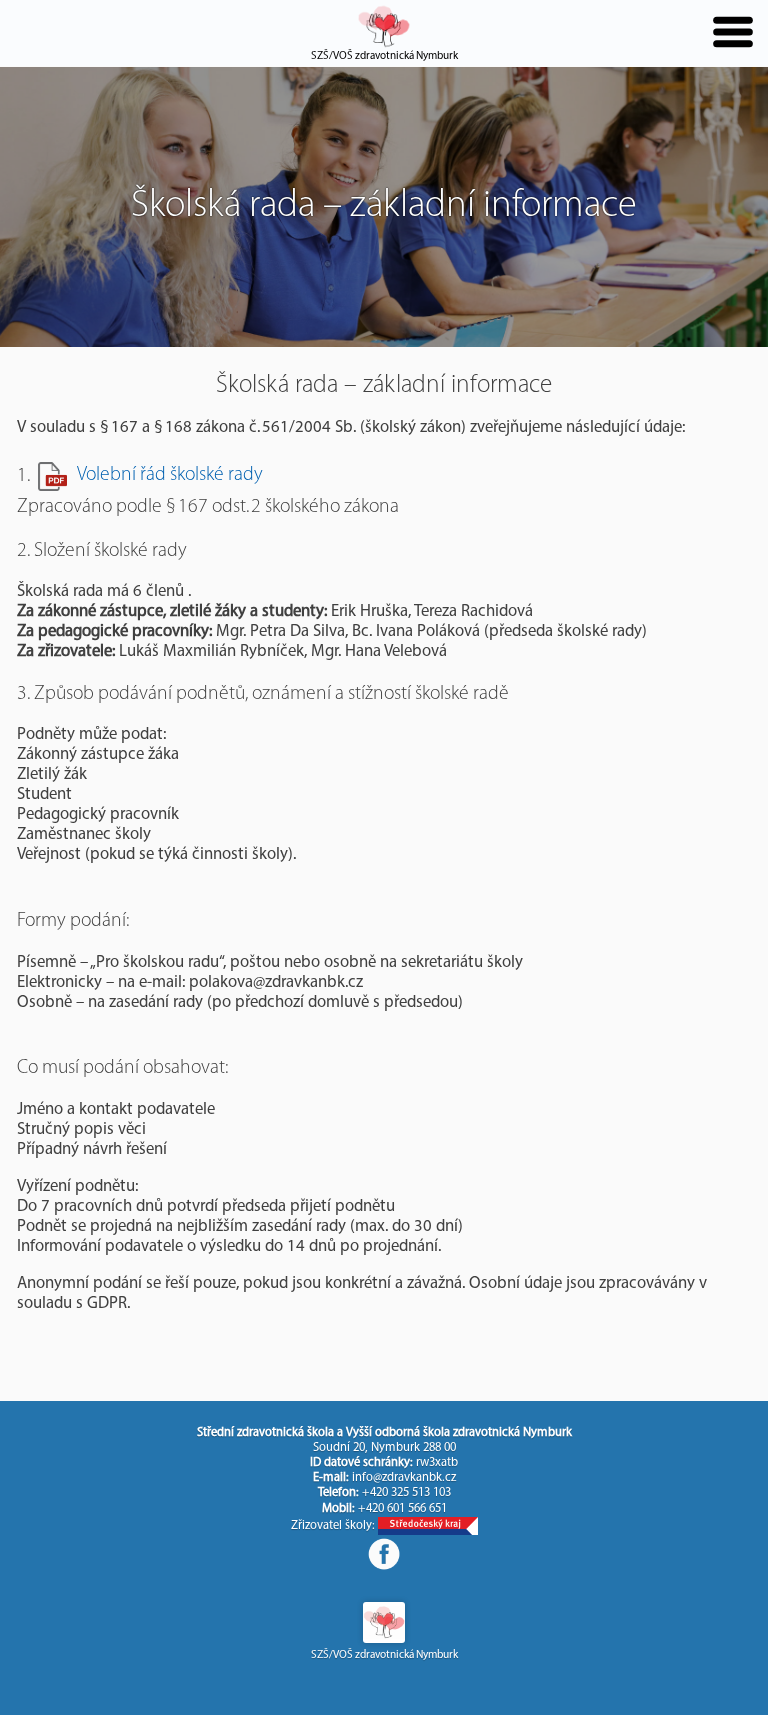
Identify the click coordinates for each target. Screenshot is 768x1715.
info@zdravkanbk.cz (404, 1478)
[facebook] (384, 1554)
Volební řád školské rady (170, 475)
